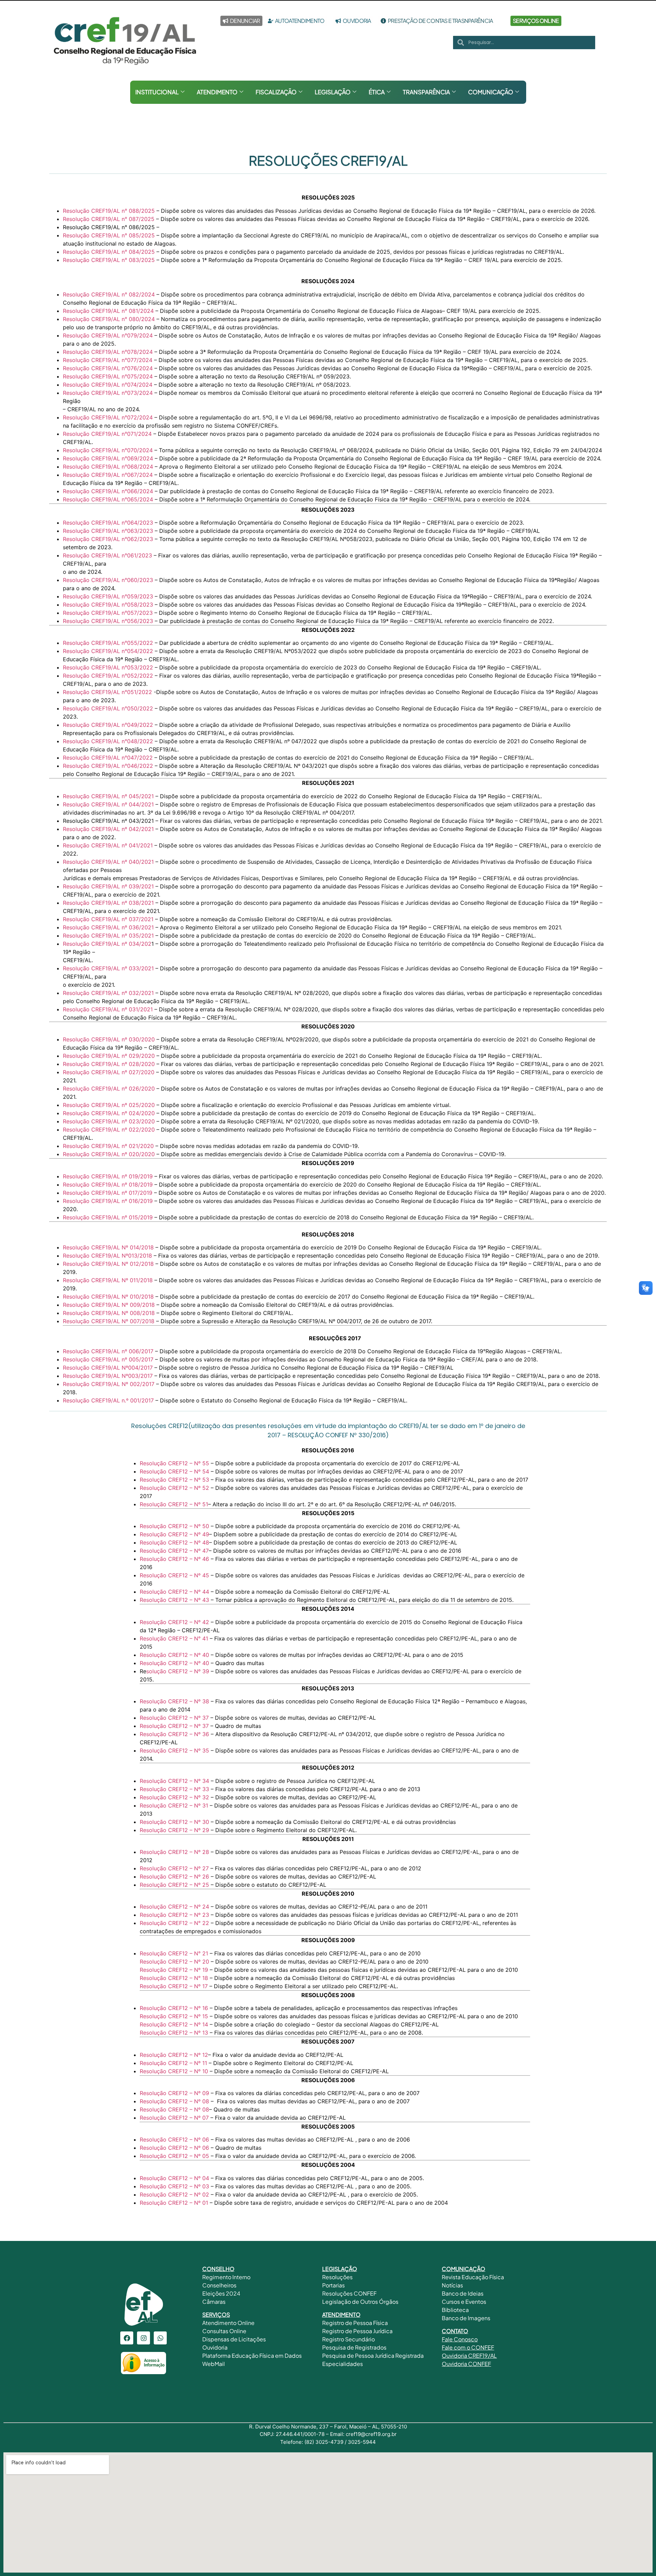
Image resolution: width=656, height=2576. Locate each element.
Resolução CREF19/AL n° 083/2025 (109, 260)
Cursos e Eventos (464, 2302)
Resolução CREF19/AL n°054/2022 (108, 651)
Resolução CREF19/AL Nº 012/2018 (108, 1264)
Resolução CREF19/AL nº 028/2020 (109, 1064)
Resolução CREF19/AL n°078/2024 (108, 352)
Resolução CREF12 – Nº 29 (175, 1830)
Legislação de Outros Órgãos (361, 2302)
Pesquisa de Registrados (354, 2347)
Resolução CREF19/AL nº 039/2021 (108, 886)
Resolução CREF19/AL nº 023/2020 (109, 1121)
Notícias (452, 2285)
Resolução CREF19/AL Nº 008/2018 (109, 1313)
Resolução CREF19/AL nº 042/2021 (108, 829)
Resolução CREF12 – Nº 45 (175, 1575)
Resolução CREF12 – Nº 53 (175, 1480)
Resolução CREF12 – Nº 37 (175, 1718)
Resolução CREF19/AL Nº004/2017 (108, 1368)
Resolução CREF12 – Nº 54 (175, 1471)
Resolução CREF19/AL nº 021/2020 (108, 1146)
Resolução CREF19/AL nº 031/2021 (108, 1009)
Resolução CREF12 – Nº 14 (175, 2024)
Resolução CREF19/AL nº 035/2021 (108, 936)
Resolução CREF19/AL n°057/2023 (108, 613)
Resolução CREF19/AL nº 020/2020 (109, 1154)
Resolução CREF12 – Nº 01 (175, 2203)
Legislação (333, 92)
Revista (451, 2277)
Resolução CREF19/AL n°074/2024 (108, 385)
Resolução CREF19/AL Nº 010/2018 (108, 1297)
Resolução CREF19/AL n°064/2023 (108, 523)
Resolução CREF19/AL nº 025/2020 (109, 1105)
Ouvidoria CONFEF (466, 2364)
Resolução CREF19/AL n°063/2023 (108, 531)
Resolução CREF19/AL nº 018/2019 (108, 1185)
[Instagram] (143, 2338)
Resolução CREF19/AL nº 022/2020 (109, 1130)
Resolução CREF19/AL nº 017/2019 (108, 1193)
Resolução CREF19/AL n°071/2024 (107, 434)
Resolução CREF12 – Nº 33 (175, 1789)
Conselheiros (219, 2285)
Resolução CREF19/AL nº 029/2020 (109, 1056)
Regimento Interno (226, 2277)
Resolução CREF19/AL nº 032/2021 (108, 993)
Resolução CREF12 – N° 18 (175, 1978)
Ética (377, 92)
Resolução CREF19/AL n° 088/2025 (109, 211)
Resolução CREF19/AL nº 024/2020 (109, 1113)
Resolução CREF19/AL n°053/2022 (108, 667)
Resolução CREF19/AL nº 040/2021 (108, 862)
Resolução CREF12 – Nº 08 (175, 2101)
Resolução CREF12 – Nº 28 (175, 1852)
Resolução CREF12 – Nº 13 (175, 2033)
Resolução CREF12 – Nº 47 (174, 1551)
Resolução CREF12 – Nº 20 (174, 1962)
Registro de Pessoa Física (355, 2323)
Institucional (157, 92)
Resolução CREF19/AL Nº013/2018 (107, 1256)
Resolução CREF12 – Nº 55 (175, 1463)
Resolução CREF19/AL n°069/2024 (108, 458)
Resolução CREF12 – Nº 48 (174, 1542)
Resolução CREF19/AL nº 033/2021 (108, 968)
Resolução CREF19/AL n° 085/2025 (109, 235)
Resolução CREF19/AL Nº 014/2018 (108, 1247)
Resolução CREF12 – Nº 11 (174, 2063)
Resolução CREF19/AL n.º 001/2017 (108, 1400)
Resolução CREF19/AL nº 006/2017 (108, 1351)
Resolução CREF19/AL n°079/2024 (108, 335)
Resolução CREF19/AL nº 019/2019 (108, 1176)
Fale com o (456, 2347)
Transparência (426, 92)
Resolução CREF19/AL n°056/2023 (108, 621)
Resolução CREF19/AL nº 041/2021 (108, 845)
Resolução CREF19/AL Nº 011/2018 (108, 1280)
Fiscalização (276, 92)
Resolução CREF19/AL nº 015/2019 (108, 1217)
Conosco (465, 2339)
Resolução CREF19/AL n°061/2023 (107, 555)
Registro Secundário (349, 2339)
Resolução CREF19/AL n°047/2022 (108, 758)
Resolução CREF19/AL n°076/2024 (108, 368)
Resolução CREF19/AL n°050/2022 (108, 708)
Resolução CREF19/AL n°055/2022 (108, 643)
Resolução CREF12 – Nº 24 (175, 1907)
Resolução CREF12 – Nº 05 (175, 2156)
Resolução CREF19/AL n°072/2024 (108, 417)
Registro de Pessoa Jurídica (357, 2331)
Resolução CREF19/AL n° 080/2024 (109, 319)
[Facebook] (127, 2338)
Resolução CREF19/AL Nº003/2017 (108, 1376)
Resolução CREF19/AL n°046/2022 (108, 766)
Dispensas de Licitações (234, 2339)
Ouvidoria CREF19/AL (469, 2356)
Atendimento (217, 92)
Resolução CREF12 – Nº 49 (174, 1534)
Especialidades (343, 2364)
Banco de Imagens (466, 2318)
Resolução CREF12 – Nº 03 (174, 2186)
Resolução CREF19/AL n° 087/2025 (109, 219)
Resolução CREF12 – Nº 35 (175, 1750)
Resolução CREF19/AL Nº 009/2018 (109, 1305)
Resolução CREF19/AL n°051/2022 (107, 692)
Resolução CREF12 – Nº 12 (174, 2055)
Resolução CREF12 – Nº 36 (175, 1734)
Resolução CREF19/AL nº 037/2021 (108, 919)
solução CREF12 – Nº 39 (179, 1671)
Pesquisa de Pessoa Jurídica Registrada (373, 2356)
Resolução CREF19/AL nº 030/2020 (109, 1039)
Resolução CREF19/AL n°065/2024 (108, 499)
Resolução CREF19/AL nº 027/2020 (109, 1072)
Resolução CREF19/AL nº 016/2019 (108, 1201)
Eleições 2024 (221, 2293)
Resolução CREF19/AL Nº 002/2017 (109, 1384)
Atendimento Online (228, 2323)
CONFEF (482, 2347)
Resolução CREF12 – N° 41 (174, 1638)
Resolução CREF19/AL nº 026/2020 (109, 1089)
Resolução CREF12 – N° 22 (174, 1923)
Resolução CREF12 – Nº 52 (175, 1488)
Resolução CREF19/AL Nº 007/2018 (109, 1321)
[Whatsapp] (160, 2338)
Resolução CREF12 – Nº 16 (175, 2008)
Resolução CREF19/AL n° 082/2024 (109, 294)
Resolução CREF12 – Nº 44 (175, 1592)
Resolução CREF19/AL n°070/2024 (108, 450)
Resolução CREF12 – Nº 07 (174, 2118)
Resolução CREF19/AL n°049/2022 (108, 725)
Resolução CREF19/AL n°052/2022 (108, 676)
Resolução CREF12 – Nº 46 (175, 1559)
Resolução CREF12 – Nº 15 (174, 2016)
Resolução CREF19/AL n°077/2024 (108, 360)
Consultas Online (224, 2331)
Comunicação (491, 92)
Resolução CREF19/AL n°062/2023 (108, 539)
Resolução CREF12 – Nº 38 (175, 1701)
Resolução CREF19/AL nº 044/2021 (108, 804)
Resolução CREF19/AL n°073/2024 (108, 393)
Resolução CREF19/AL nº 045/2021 (108, 796)
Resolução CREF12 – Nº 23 (175, 1915)
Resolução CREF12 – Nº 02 (175, 2194)
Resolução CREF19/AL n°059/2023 (108, 596)
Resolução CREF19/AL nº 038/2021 (108, 903)
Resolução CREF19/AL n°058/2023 (108, 605)
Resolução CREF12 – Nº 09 (175, 2093)
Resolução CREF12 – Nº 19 (174, 1970)
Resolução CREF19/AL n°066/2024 (108, 491)
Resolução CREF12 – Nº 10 (175, 2071)
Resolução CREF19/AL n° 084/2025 (109, 252)
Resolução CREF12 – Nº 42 (175, 1622)
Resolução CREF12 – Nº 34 (174, 1781)
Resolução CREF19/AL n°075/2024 (108, 376)
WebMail (214, 2364)
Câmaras (214, 2302)
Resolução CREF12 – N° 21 (174, 1953)
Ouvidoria (215, 2347)
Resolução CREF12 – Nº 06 (175, 2139)
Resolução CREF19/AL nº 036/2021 (108, 927)
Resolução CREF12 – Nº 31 (174, 1805)
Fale (447, 2339)
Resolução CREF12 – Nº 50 (175, 1526)
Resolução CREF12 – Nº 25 (175, 1885)
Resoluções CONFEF (349, 2293)
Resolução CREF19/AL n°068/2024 (108, 467)
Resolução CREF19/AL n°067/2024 (108, 475)
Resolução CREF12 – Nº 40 (175, 1655)
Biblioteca (455, 2310)
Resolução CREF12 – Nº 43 (175, 1600)
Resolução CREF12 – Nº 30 (175, 1822)
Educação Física (482, 2277)
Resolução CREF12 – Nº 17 (175, 1986)
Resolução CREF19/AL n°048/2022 (108, 741)
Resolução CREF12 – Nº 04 (175, 2178)
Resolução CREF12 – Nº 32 (175, 1797)
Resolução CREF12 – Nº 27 (174, 1868)
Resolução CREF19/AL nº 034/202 (107, 944)
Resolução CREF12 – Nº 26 (175, 1876)
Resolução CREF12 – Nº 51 (174, 1504)
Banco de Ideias (463, 2293)
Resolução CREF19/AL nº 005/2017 (108, 1359)
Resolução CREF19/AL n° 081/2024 (108, 311)
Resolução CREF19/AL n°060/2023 (108, 580)
